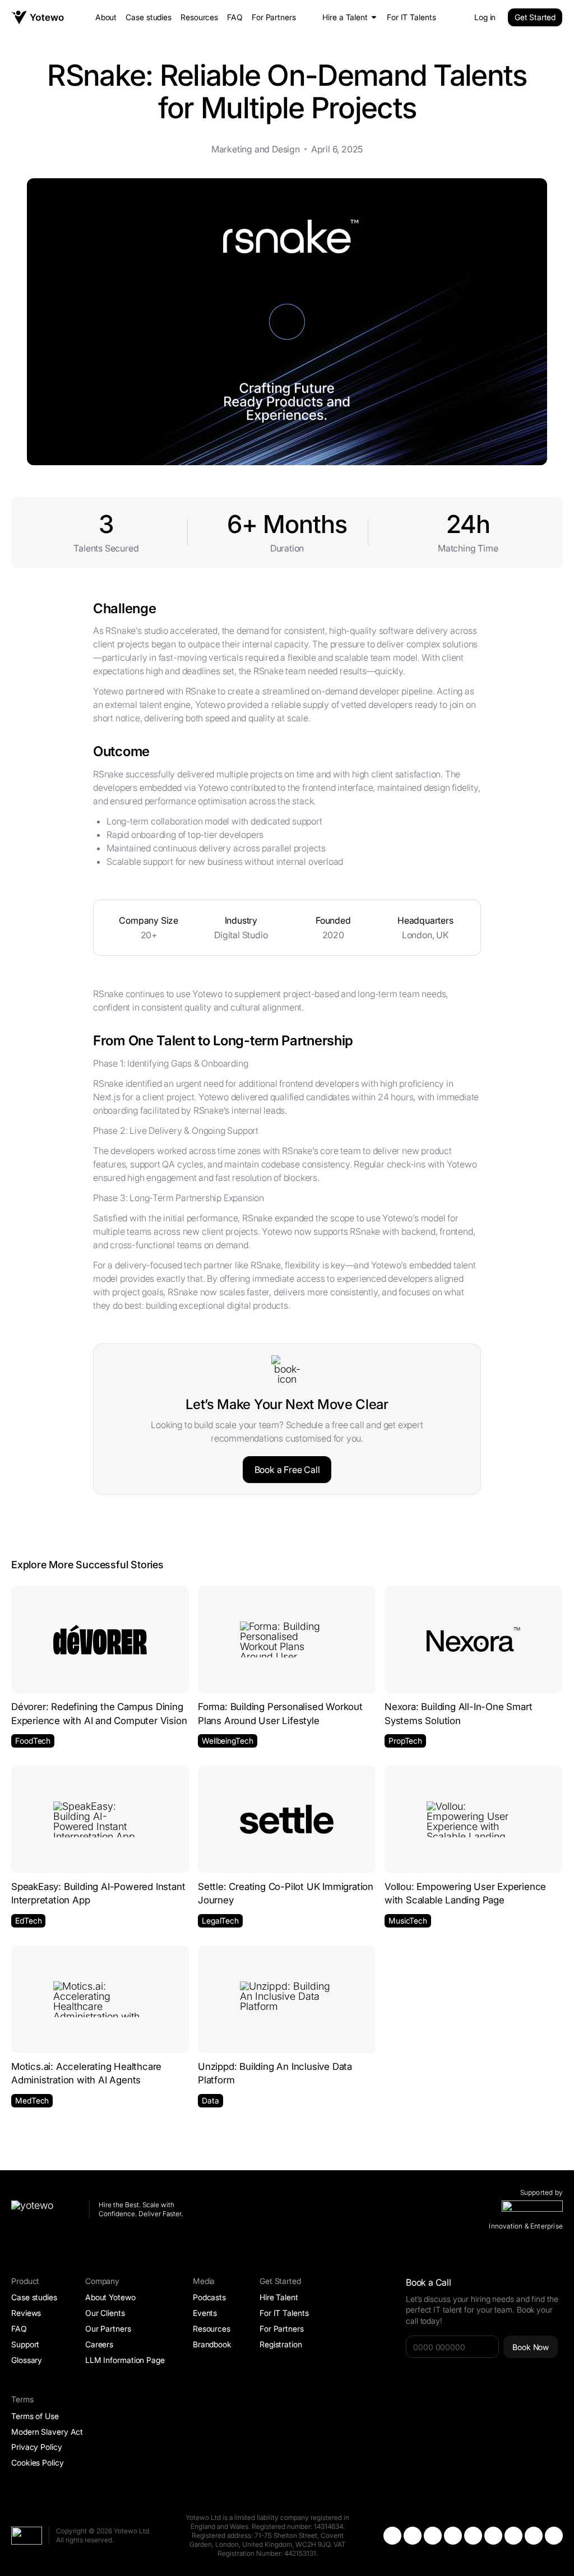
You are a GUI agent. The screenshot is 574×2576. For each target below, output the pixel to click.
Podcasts (209, 2297)
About (106, 17)
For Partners (274, 17)
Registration (281, 2344)
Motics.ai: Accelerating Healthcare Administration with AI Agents (86, 2073)
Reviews (26, 2313)
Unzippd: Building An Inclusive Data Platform (275, 2073)
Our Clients (105, 2313)
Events (205, 2313)
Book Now (531, 2347)
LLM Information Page (125, 2360)
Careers (99, 2344)
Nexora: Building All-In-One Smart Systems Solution (458, 1713)
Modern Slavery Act (47, 2432)
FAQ (235, 17)
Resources (199, 17)
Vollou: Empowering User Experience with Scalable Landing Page (465, 1893)
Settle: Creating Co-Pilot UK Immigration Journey (286, 1893)
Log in (485, 17)
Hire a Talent (345, 17)
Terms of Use (35, 2416)
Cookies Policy (38, 2463)
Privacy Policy (37, 2447)
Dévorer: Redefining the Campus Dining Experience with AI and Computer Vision (99, 1713)
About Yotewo (110, 2297)
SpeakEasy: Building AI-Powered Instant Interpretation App (98, 1893)
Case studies (149, 17)
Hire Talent (279, 2297)
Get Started (535, 17)
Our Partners (108, 2329)
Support (25, 2344)
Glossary (27, 2360)
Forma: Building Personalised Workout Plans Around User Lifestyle (280, 1713)
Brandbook (212, 2344)
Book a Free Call (287, 1470)
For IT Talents (411, 17)
